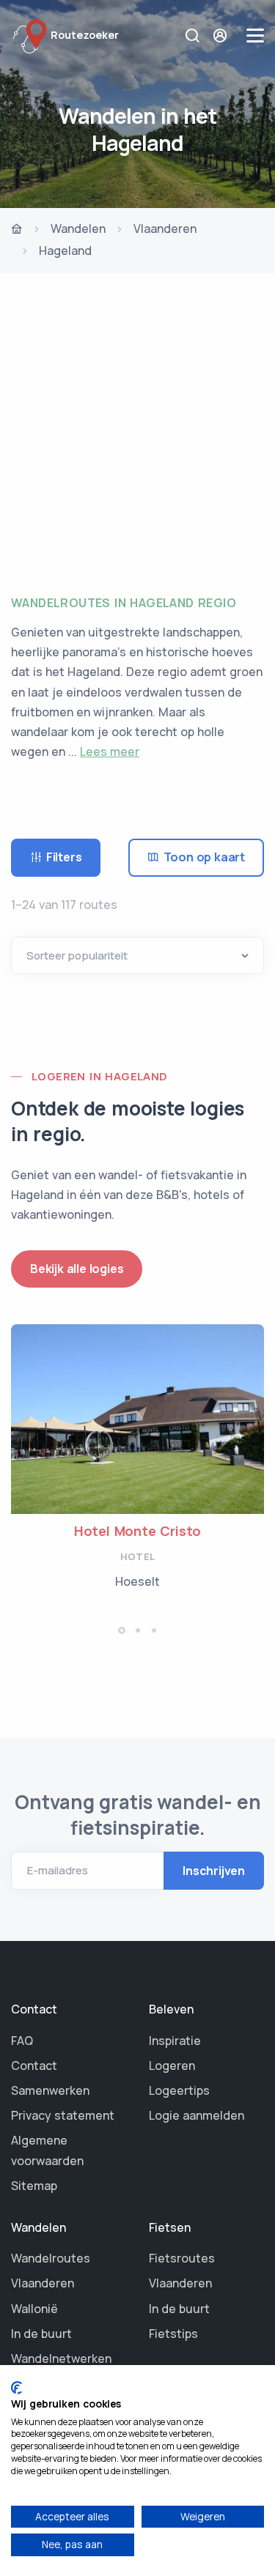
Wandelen (78, 229)
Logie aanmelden (197, 2115)
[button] (122, 1630)
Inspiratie (175, 2041)
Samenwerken (50, 2090)
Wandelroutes (51, 2258)
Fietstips (173, 2334)
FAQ (22, 2041)
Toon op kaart (204, 857)
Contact (34, 2065)
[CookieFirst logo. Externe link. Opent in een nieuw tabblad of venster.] (16, 2388)
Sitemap (34, 2186)
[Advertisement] (137, 429)
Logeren (172, 2065)
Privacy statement (63, 2115)
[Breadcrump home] (17, 230)
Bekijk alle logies (77, 1269)
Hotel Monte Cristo (137, 1531)
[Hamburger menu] (255, 36)
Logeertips (179, 2090)
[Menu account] (222, 36)
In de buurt (41, 2334)
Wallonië (34, 2309)
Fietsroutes (182, 2258)
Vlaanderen (165, 229)
